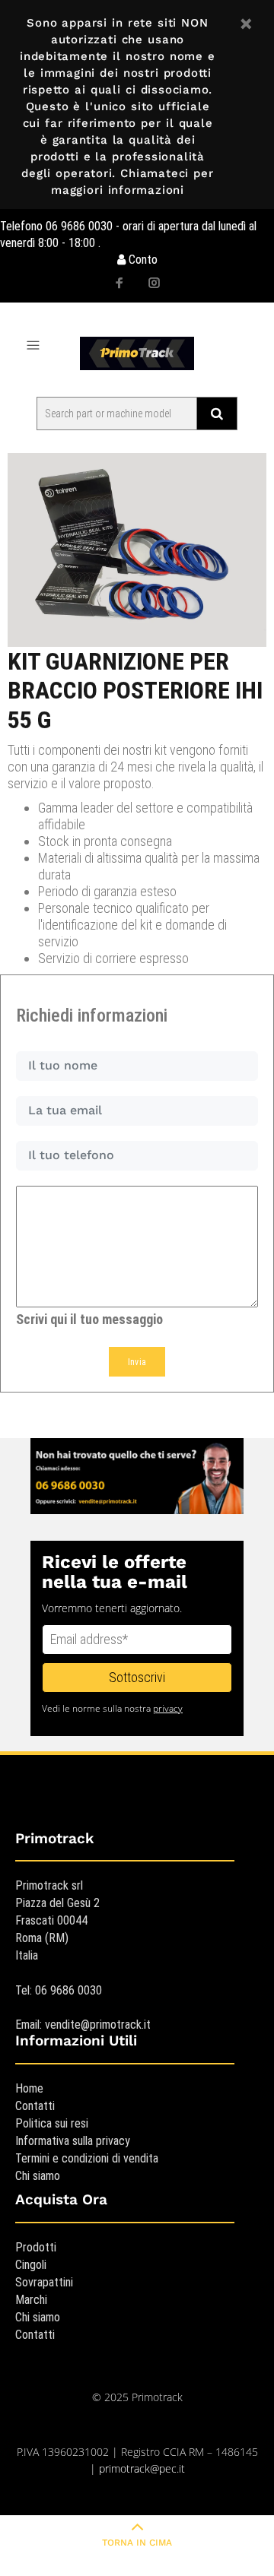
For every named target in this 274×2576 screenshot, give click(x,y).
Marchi (31, 2300)
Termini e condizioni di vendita (87, 2158)
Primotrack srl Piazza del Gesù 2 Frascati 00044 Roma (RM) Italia (57, 1920)
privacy (168, 1708)
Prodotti (36, 2247)
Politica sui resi (52, 2123)
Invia (137, 1362)
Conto (142, 260)
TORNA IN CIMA (137, 2543)
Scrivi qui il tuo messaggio (89, 1319)
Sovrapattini (44, 2282)
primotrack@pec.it (142, 2468)
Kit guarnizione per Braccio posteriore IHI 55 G (135, 691)
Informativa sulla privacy (73, 2141)
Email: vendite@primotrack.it (83, 2025)
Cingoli (31, 2265)
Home (29, 2088)
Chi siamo (38, 2176)
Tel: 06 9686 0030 (59, 1990)
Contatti (35, 2106)
